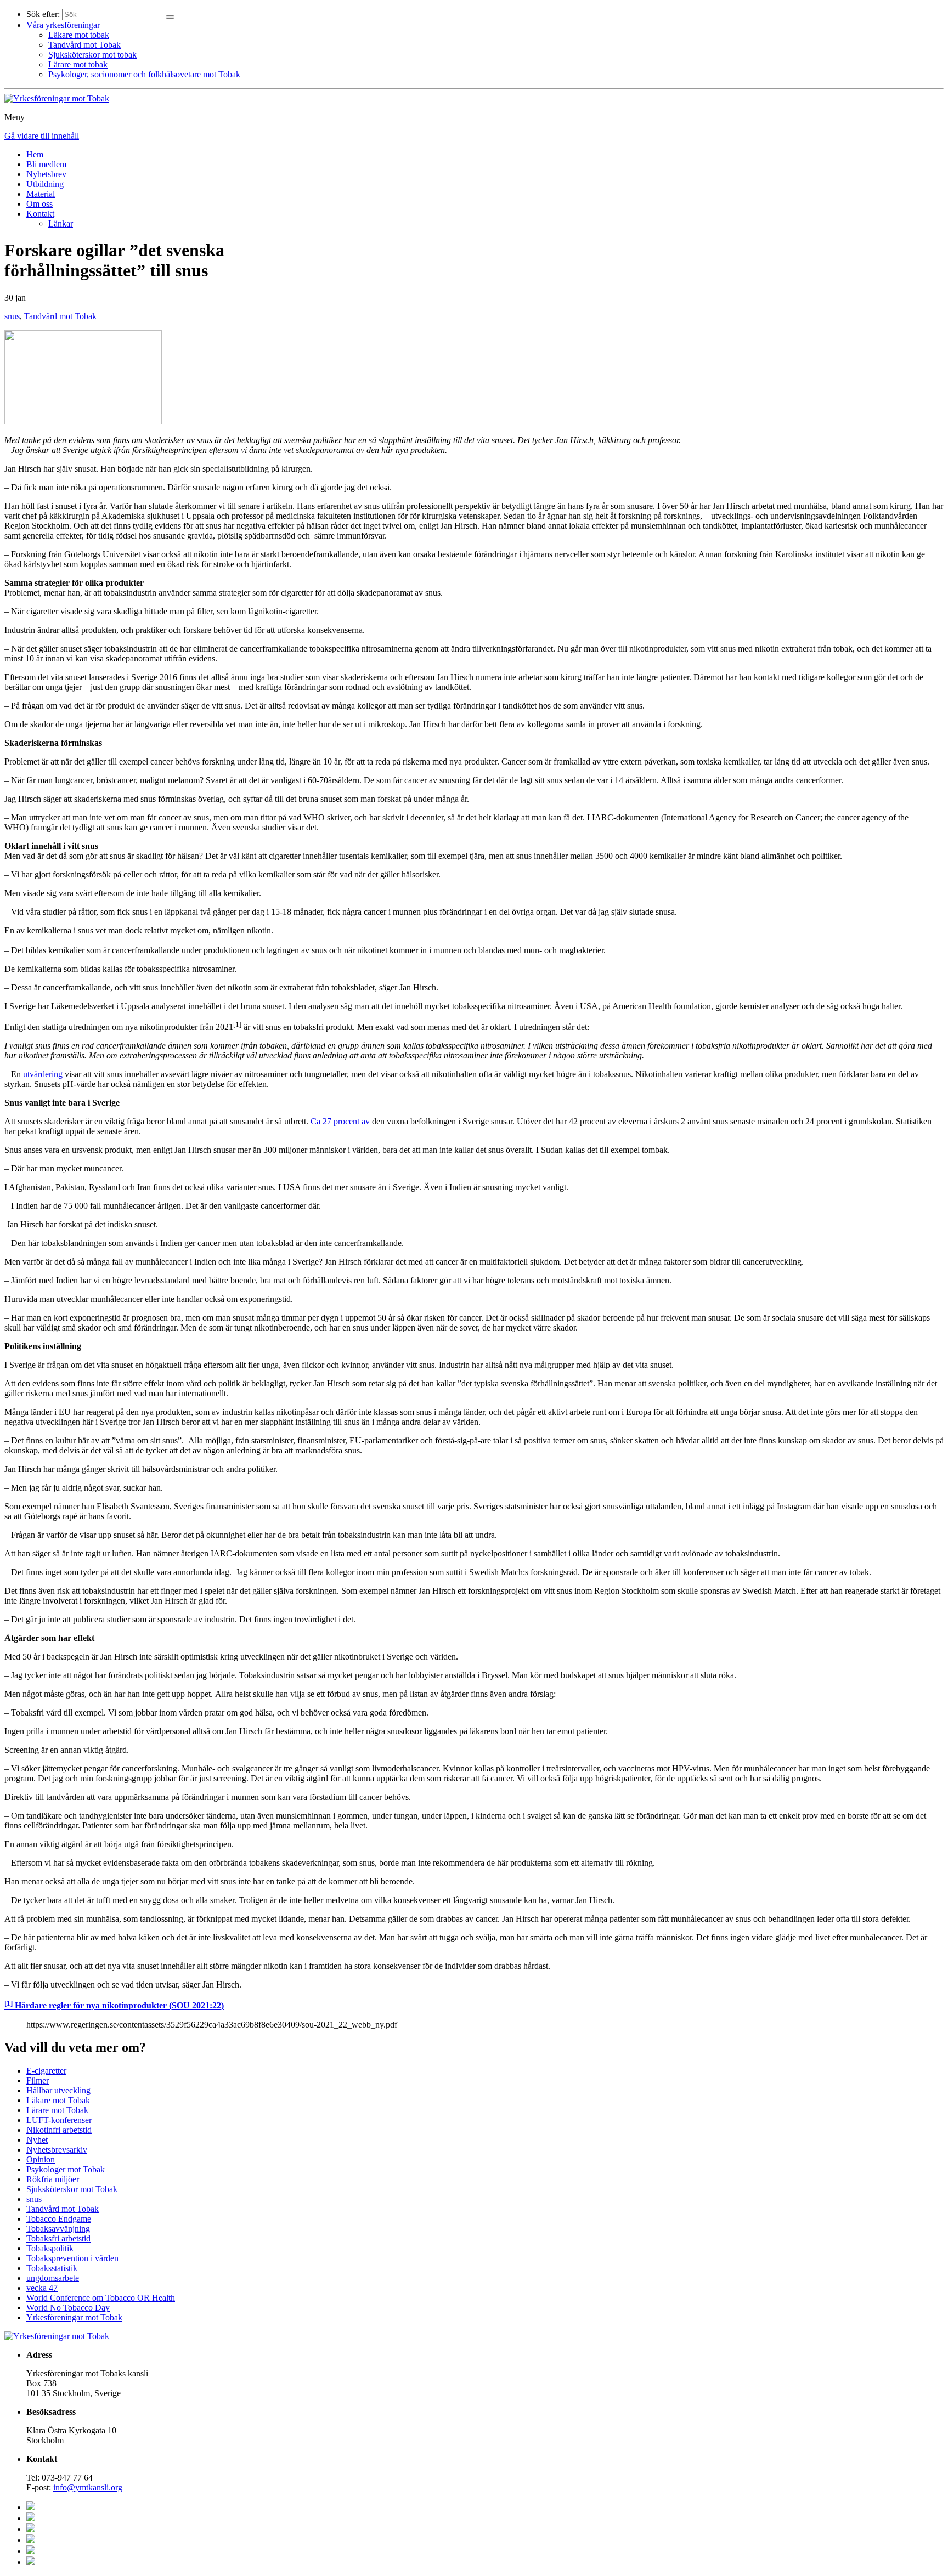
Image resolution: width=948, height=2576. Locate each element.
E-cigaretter (46, 2071)
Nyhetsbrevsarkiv (57, 2150)
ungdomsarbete (53, 2278)
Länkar (61, 223)
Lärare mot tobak (78, 64)
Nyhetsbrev (46, 174)
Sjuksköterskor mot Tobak (72, 2189)
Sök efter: (43, 14)
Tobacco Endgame (59, 2219)
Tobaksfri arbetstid (58, 2238)
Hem (35, 154)
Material (41, 194)
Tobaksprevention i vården (72, 2258)
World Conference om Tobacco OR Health (101, 2298)
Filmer (38, 2080)
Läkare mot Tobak (58, 2100)
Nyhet (37, 2140)
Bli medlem (46, 164)
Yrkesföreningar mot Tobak (74, 2317)
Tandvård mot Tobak (84, 45)
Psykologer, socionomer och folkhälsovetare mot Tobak (144, 74)
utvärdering (43, 1074)
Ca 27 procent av (340, 1121)
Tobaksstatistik (52, 2268)
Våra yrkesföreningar (63, 25)
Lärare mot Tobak (57, 2110)
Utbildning (45, 184)
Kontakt (40, 214)
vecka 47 (42, 2288)
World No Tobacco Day (68, 2308)
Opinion (41, 2159)
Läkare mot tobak (79, 35)
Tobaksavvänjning (58, 2229)
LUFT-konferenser (59, 2120)
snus (12, 316)
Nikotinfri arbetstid (59, 2130)
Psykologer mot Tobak (66, 2169)
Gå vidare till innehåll (42, 136)
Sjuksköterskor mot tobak (92, 55)
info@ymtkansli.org (88, 2487)
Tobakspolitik (50, 2248)
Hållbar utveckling (58, 2090)
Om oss (39, 204)
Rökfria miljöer (53, 2179)
